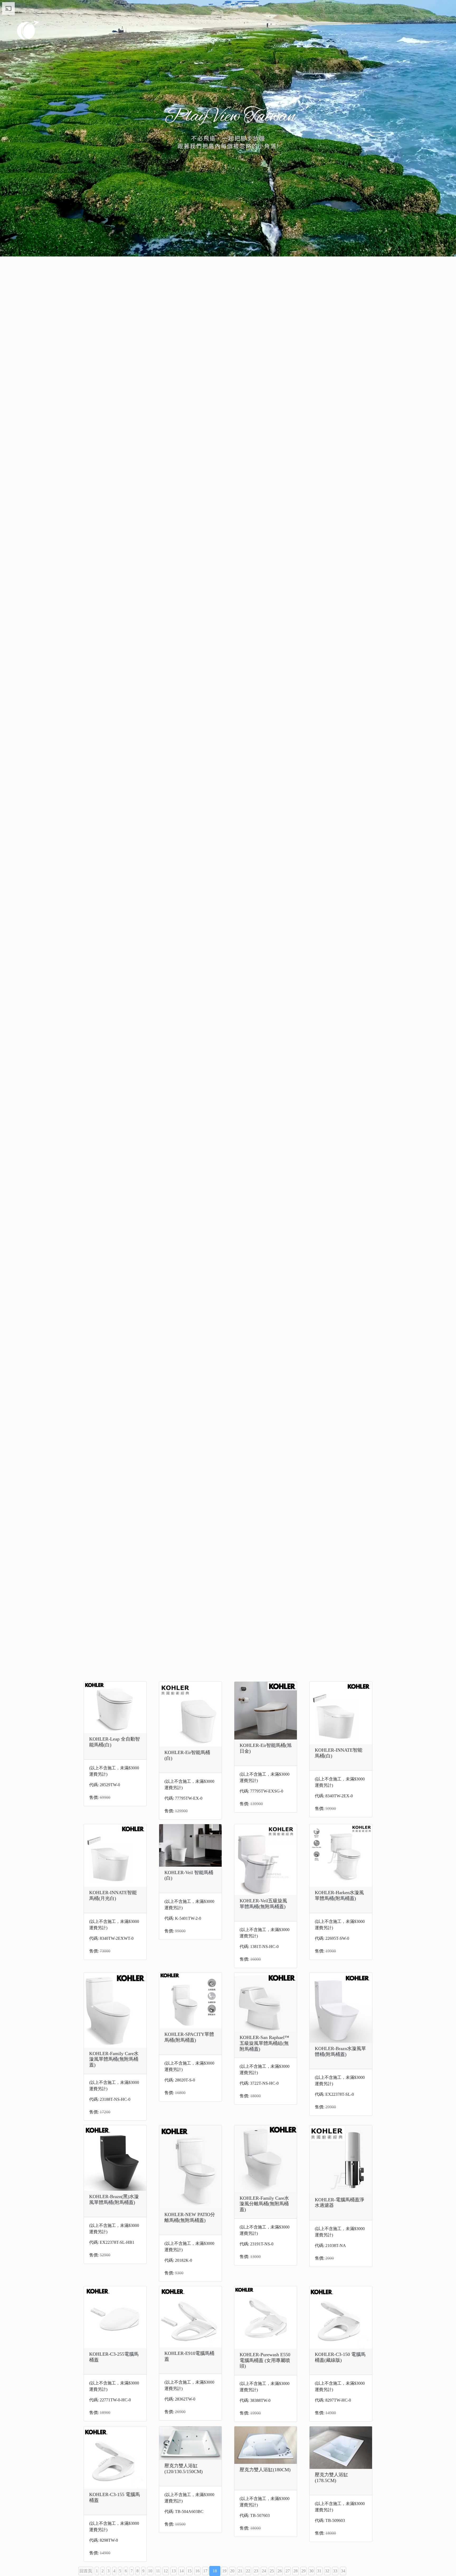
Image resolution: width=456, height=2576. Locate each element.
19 (224, 2571)
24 (264, 2571)
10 (150, 2571)
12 (166, 2571)
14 (182, 2571)
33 (335, 2571)
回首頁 (86, 2571)
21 (240, 2571)
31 (319, 2571)
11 (158, 2571)
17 (205, 2571)
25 (272, 2571)
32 (327, 2571)
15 (189, 2571)
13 (174, 2571)
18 (215, 2571)
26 (280, 2571)
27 (288, 2571)
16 (197, 2571)
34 (343, 2571)
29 (303, 2571)
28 (296, 2571)
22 (248, 2571)
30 (311, 2571)
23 (256, 2571)
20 (232, 2571)
